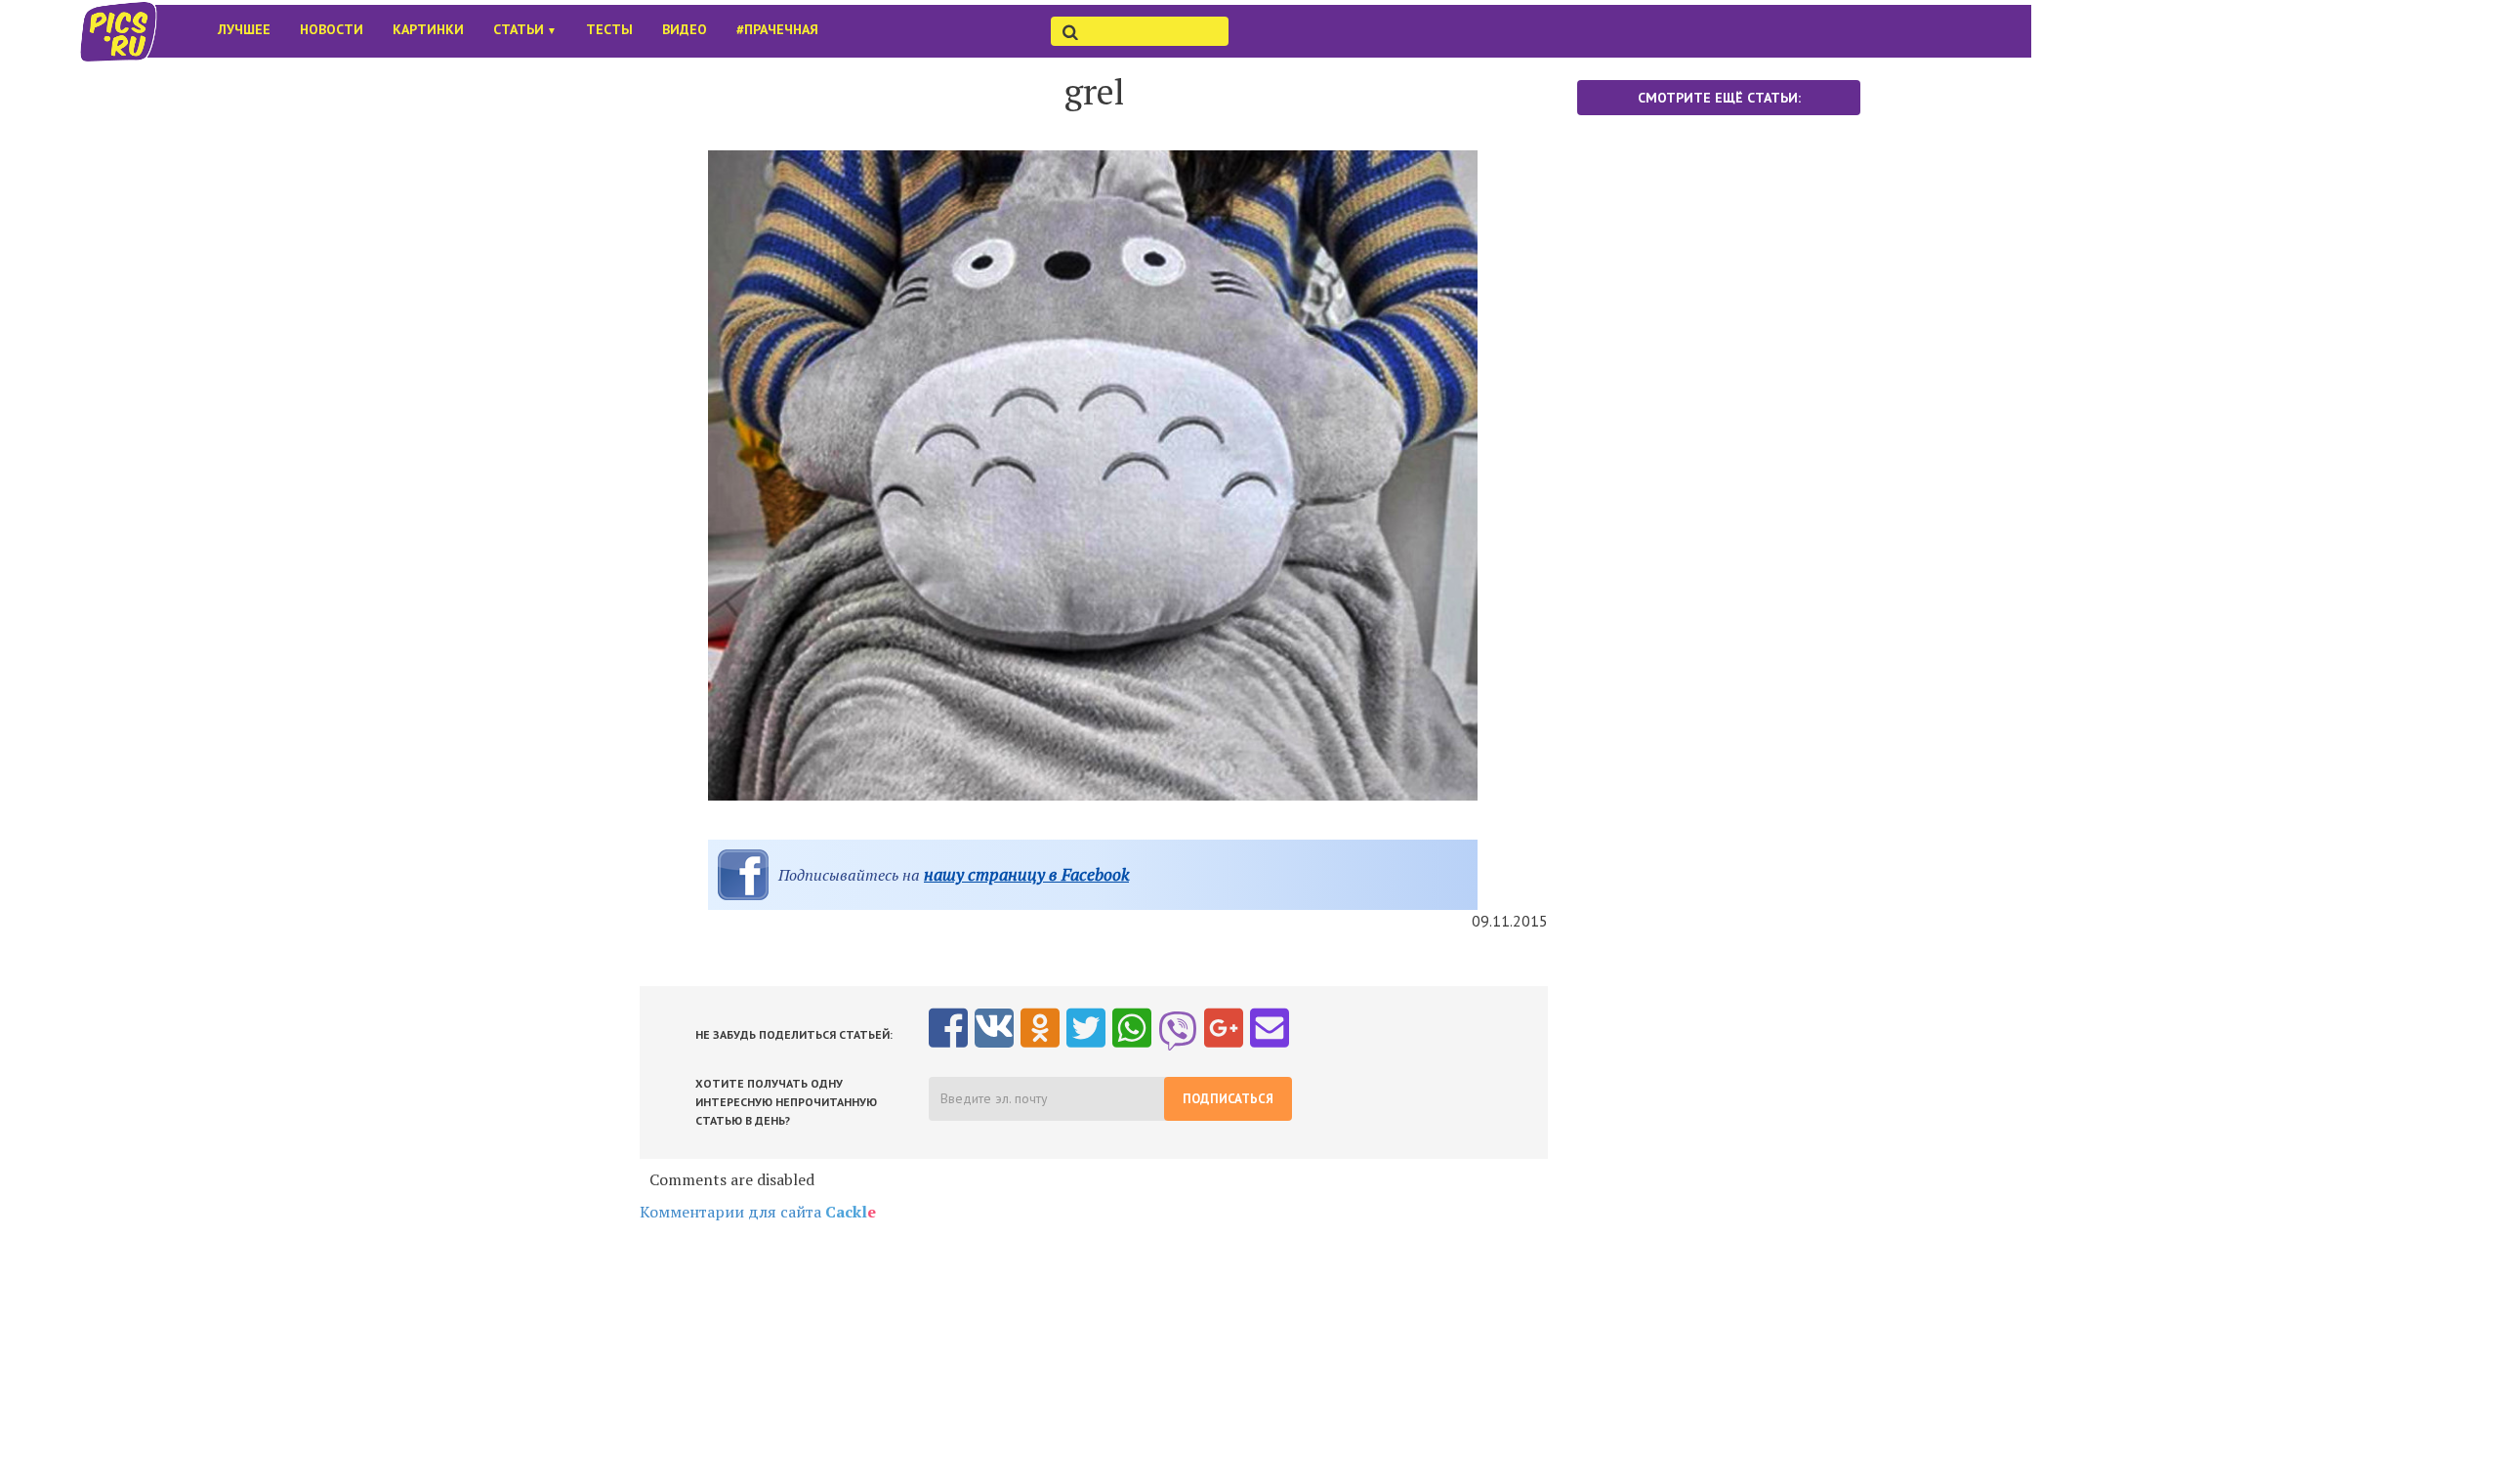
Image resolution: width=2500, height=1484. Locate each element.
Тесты (609, 29)
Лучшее (244, 29)
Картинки (428, 29)
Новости (332, 29)
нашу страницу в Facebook (1026, 874)
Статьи (525, 29)
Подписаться (1228, 1099)
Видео (685, 29)
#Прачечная (777, 29)
